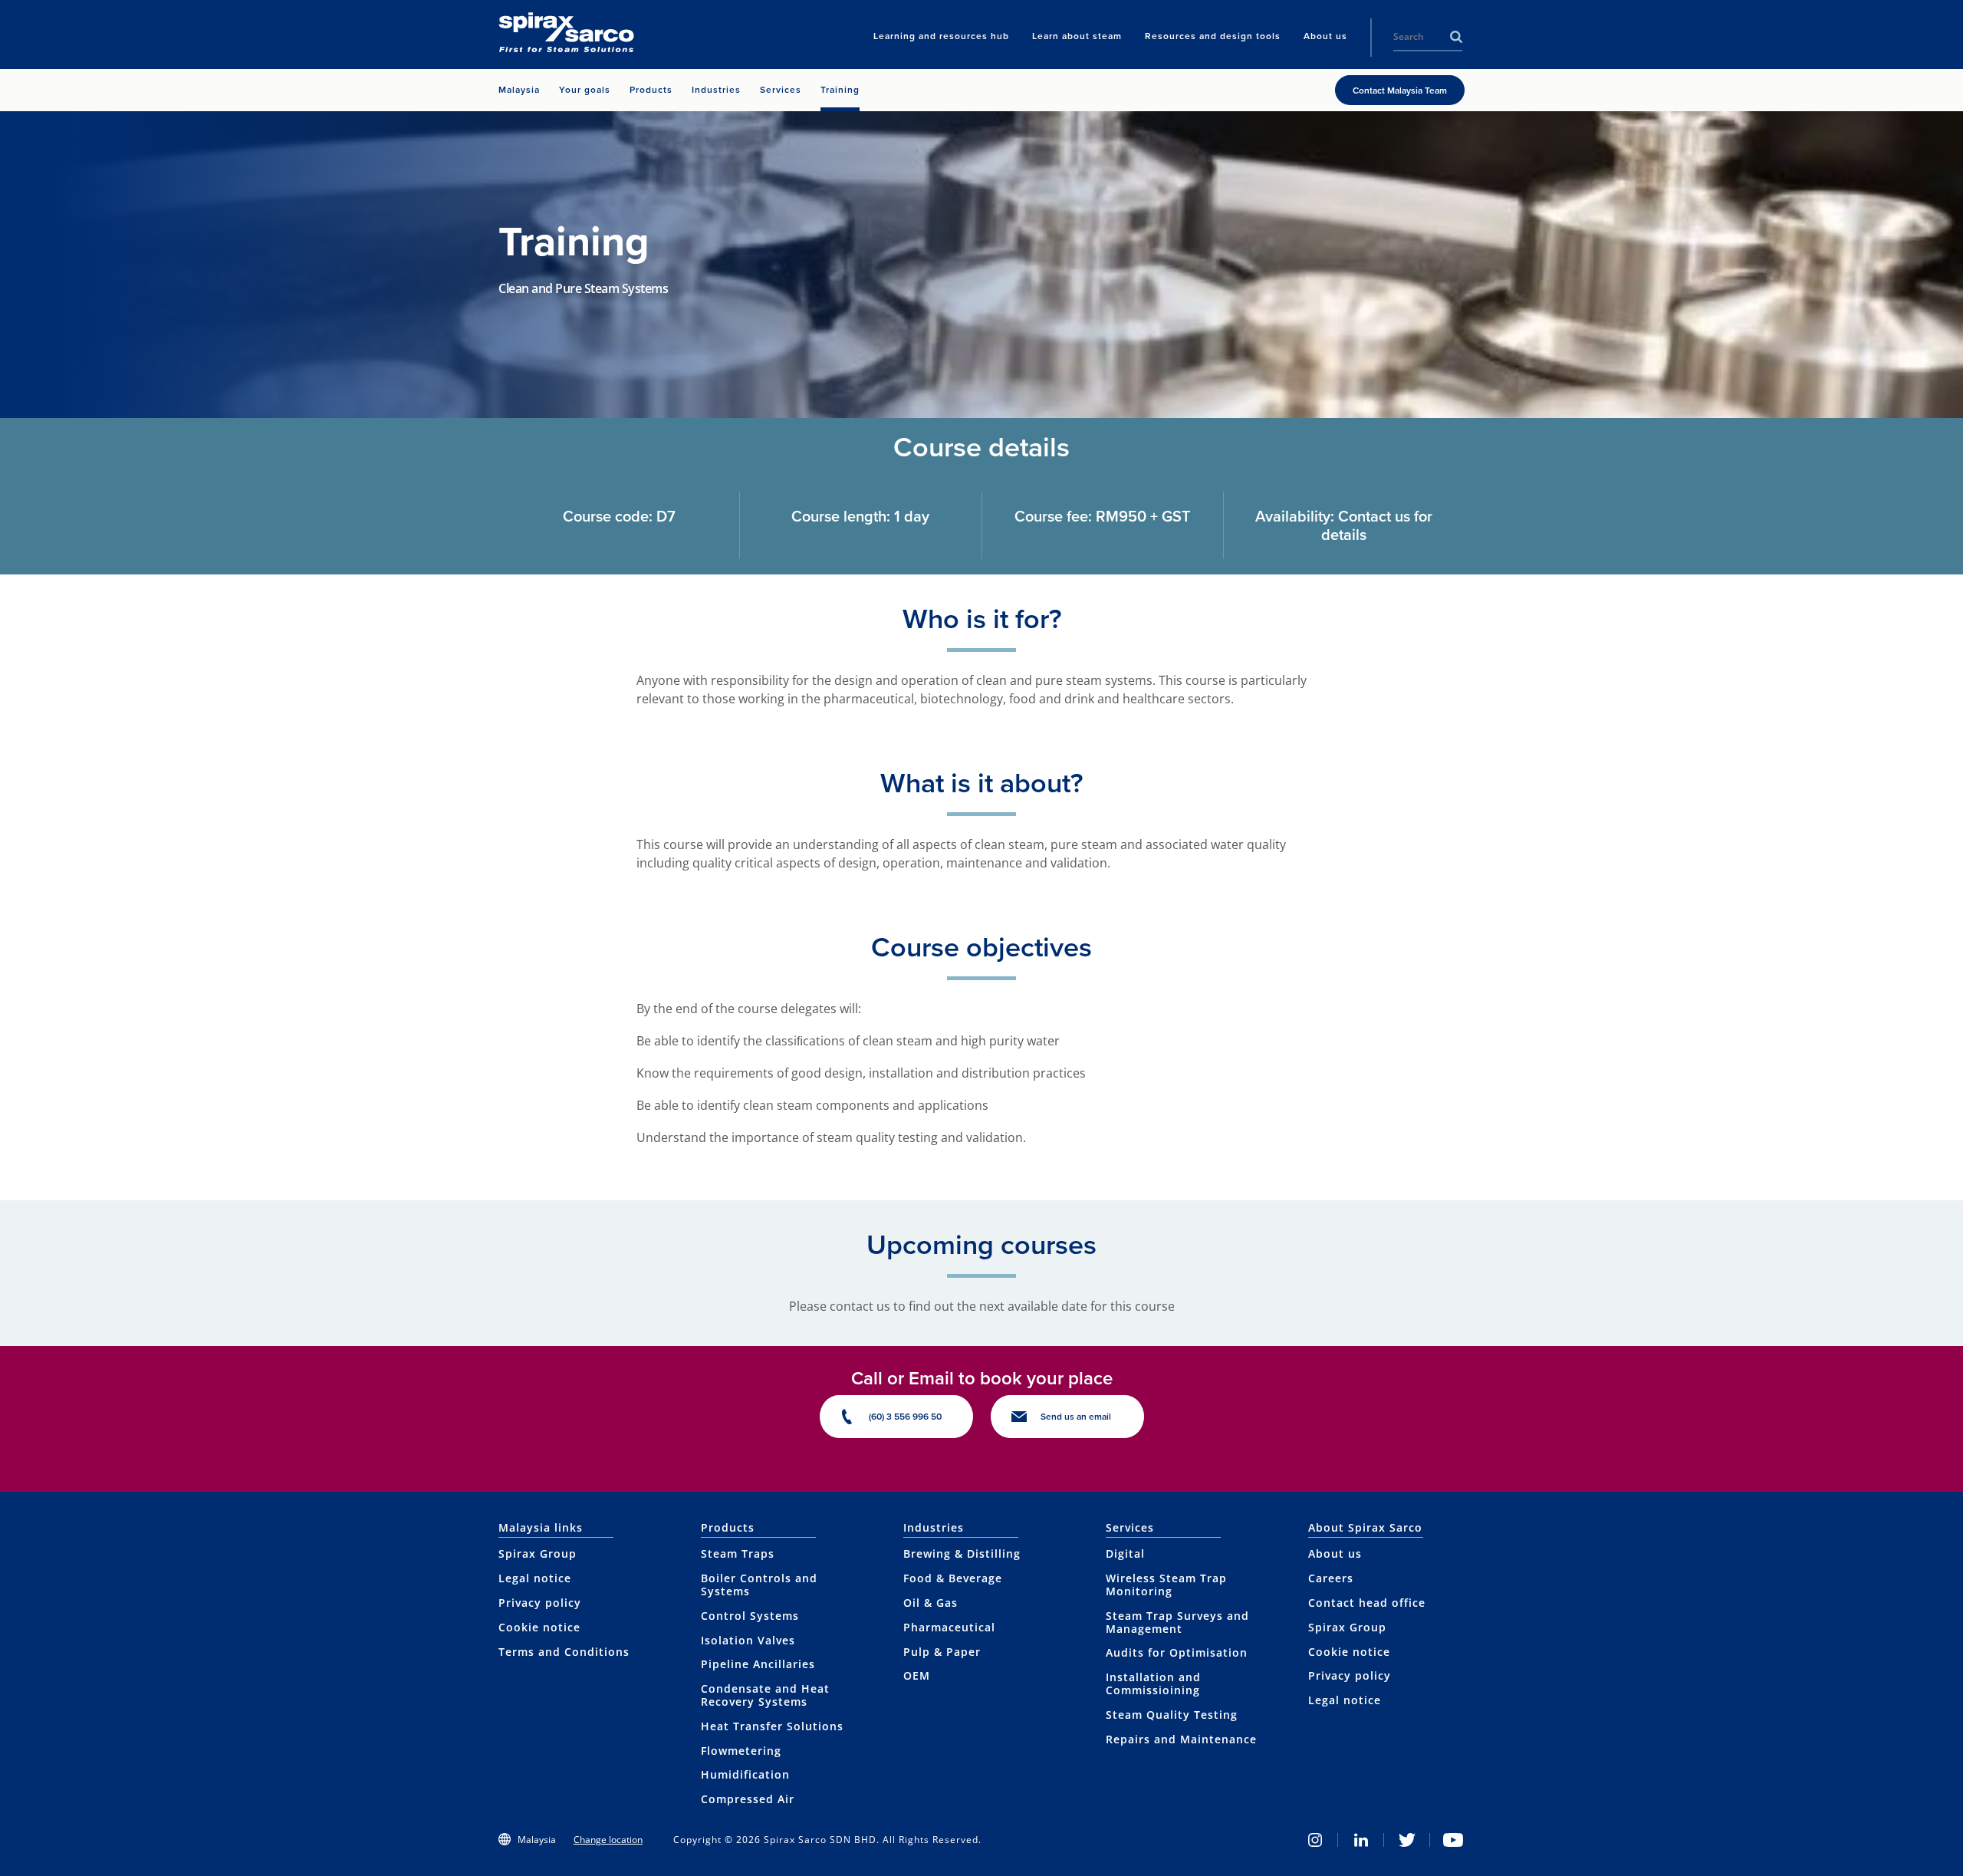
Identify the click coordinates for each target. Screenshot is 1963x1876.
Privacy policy (540, 1603)
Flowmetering (741, 1751)
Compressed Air (748, 1799)
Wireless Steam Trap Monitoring (1166, 1585)
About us (1335, 1553)
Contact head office (1367, 1603)
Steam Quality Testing (1172, 1715)
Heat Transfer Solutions (772, 1726)
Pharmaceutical (949, 1627)
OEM (917, 1675)
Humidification (745, 1774)
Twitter (1407, 1840)
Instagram (1315, 1840)
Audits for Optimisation (1177, 1652)
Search (1456, 37)
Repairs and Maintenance (1181, 1739)
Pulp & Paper (942, 1652)
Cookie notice (539, 1627)
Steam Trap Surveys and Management (1177, 1622)
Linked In (1361, 1840)
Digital (1125, 1553)
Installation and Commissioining (1153, 1683)
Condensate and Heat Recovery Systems (765, 1695)
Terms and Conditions (564, 1652)
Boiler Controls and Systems (759, 1585)
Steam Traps (738, 1553)
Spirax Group (538, 1553)
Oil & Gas (931, 1603)
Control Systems (750, 1616)
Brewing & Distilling (962, 1553)
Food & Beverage (953, 1578)
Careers (1331, 1578)
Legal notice (535, 1578)
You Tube (1453, 1840)
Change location (608, 1840)
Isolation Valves (748, 1640)
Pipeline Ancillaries (758, 1664)
